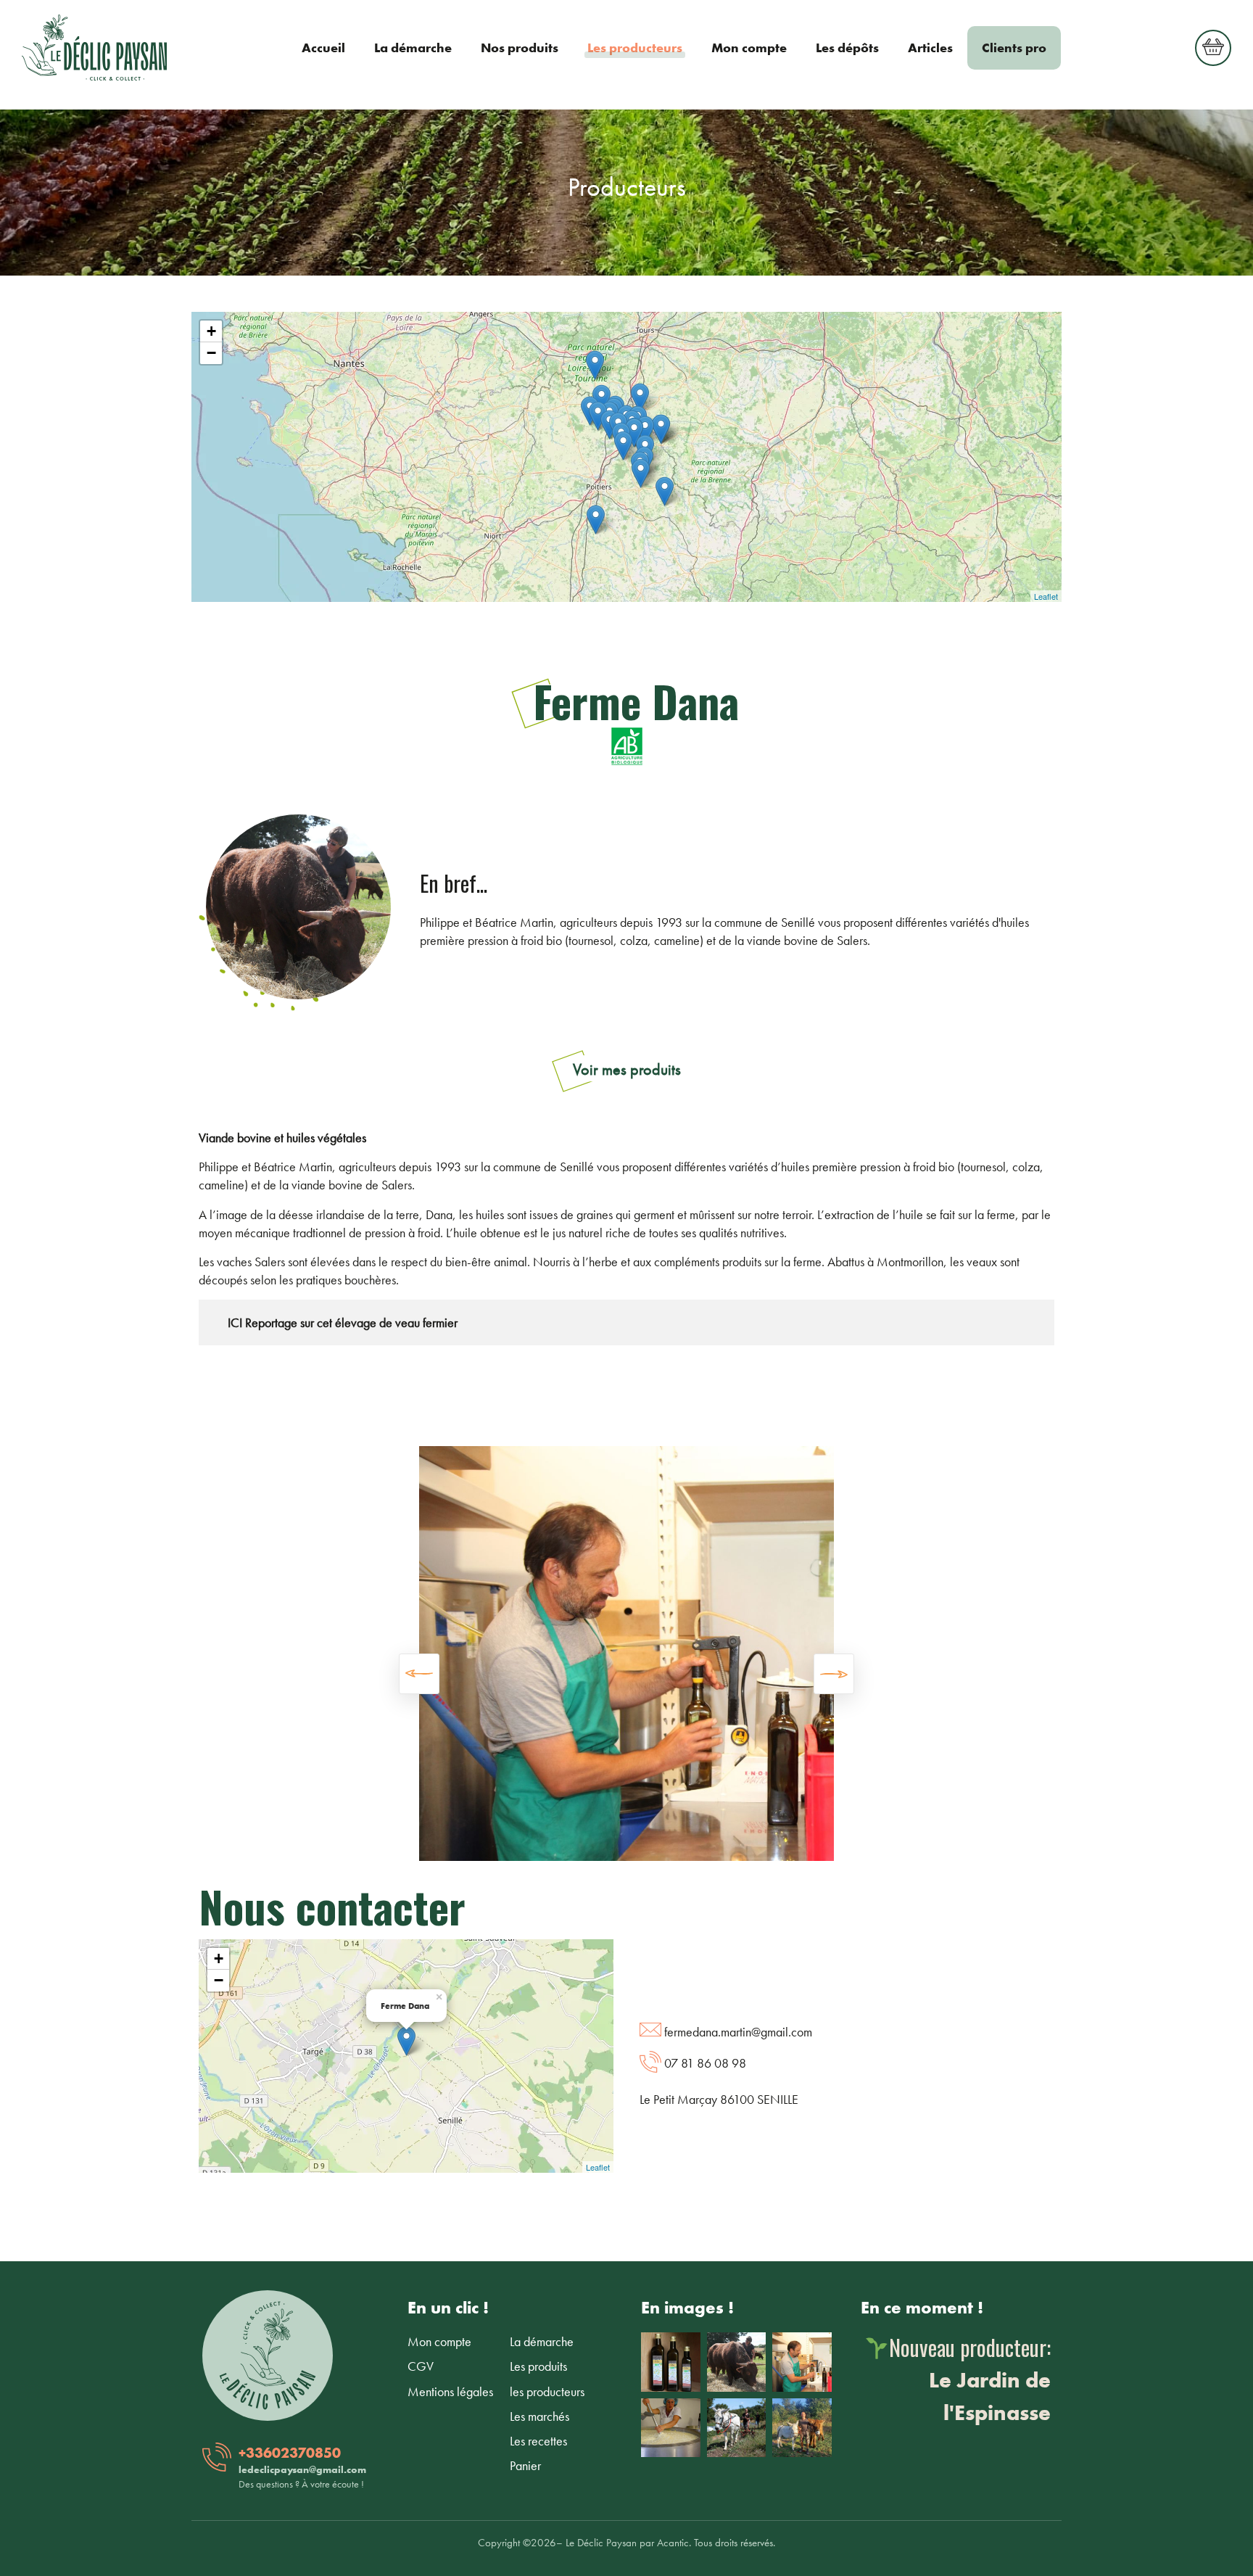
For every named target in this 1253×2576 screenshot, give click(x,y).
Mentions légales (450, 2391)
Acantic (673, 2543)
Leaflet (1046, 596)
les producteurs (547, 2391)
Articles (930, 48)
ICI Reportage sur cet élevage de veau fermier (335, 1322)
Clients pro (1014, 48)
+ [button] (211, 331)
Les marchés (539, 2416)
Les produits (538, 2366)
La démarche (413, 48)
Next (834, 1688)
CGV (421, 2366)
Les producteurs (635, 48)
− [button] (211, 353)
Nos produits (520, 48)
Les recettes (538, 2441)
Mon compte (749, 48)
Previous (419, 1688)
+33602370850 (290, 2453)
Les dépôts (847, 48)
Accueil (323, 48)
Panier (525, 2465)
